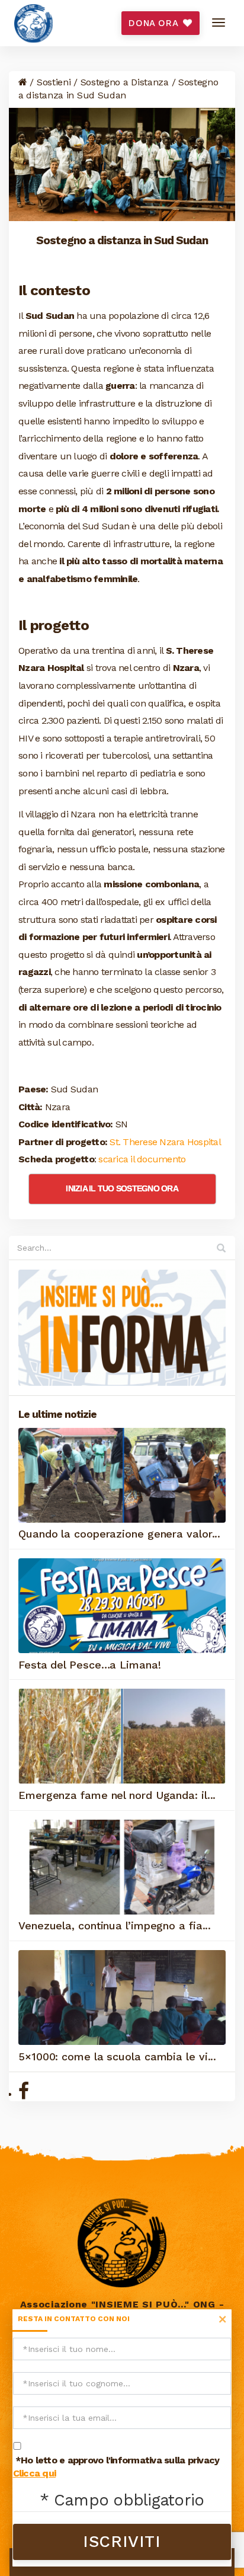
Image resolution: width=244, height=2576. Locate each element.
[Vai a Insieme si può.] (23, 82)
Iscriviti (122, 2542)
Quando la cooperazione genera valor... (119, 1534)
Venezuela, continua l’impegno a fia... (115, 1925)
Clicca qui (35, 2473)
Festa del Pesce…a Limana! (90, 1665)
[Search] (221, 1248)
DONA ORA (155, 23)
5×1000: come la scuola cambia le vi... (117, 2056)
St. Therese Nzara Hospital (165, 1142)
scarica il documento (142, 1159)
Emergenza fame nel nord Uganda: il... (117, 1795)
